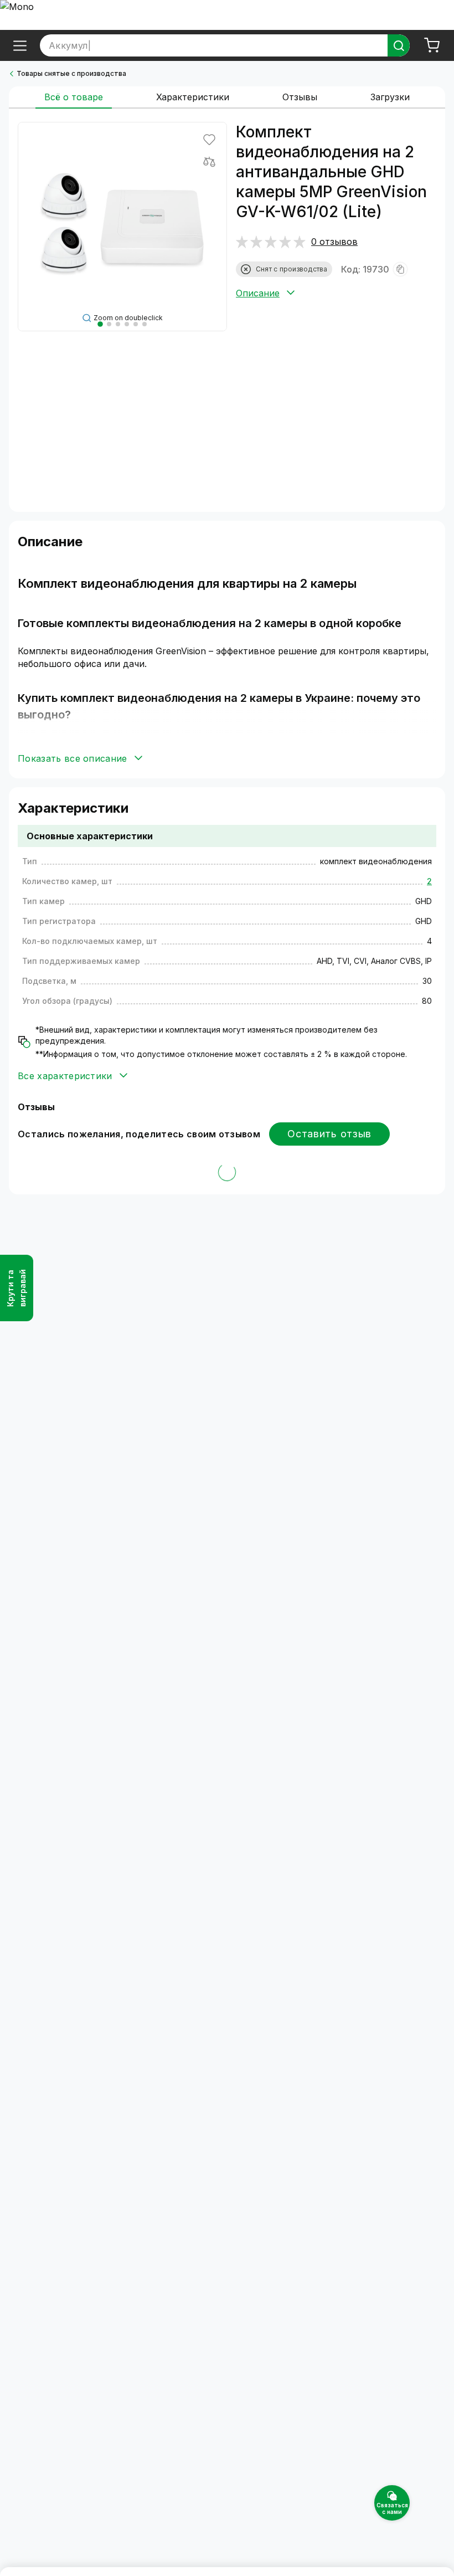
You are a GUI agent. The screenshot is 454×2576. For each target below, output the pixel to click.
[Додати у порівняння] (209, 162)
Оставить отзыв (329, 1134)
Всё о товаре (74, 97)
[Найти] (399, 45)
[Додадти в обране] (209, 140)
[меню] (20, 45)
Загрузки (390, 97)
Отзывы (300, 97)
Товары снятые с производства (71, 73)
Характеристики (193, 97)
